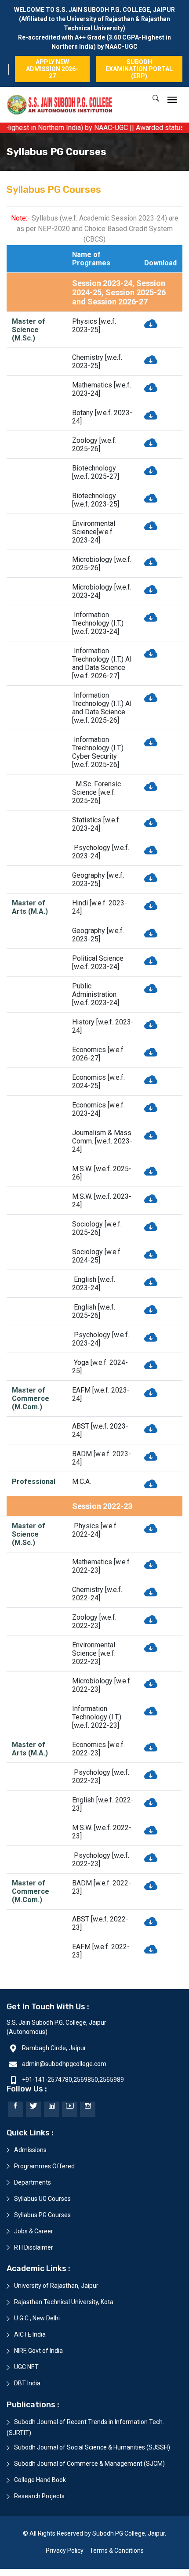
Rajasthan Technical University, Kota (64, 2302)
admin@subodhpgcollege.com (64, 2064)
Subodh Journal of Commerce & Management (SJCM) (89, 2464)
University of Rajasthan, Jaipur (56, 2286)
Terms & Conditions (117, 2551)
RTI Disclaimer (34, 2247)
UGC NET (26, 2367)
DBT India (27, 2383)
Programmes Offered (44, 2166)
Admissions (30, 2150)
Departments (33, 2182)
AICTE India (30, 2334)
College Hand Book (40, 2480)
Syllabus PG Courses (42, 2215)
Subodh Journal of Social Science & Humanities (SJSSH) (92, 2447)
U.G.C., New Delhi (37, 2318)
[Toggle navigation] (172, 100)
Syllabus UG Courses (42, 2199)
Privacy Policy (65, 2551)
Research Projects (39, 2496)
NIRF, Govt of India (38, 2351)
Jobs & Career (34, 2231)
